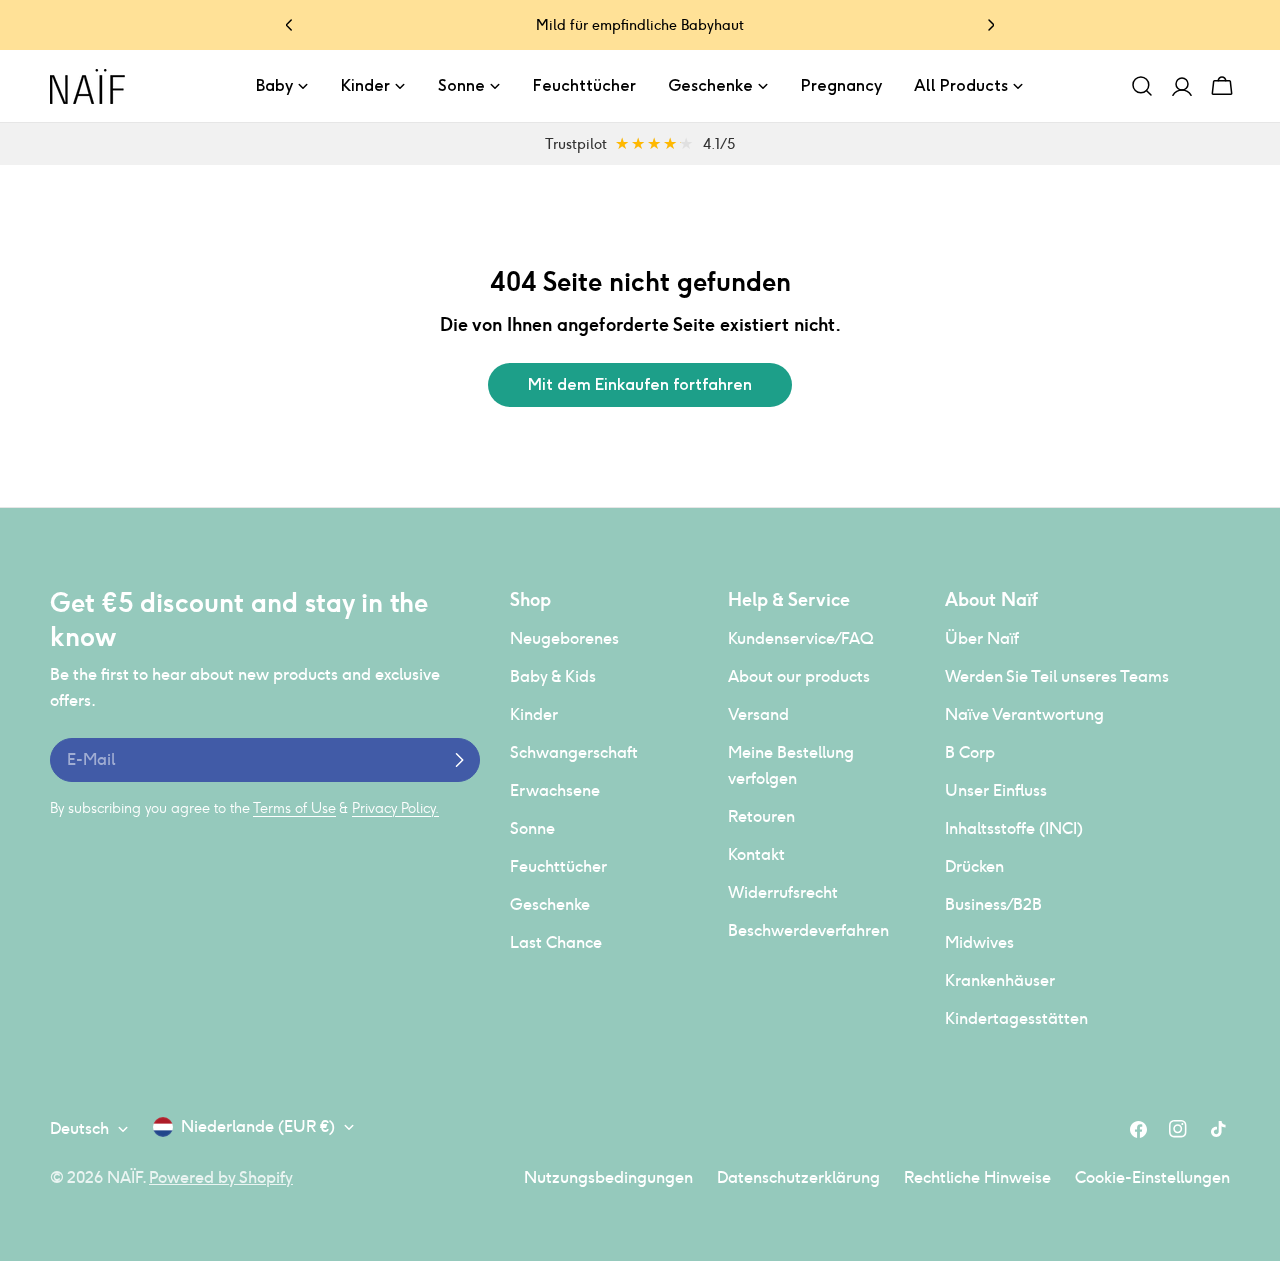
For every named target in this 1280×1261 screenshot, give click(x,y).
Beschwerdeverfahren (808, 930)
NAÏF (124, 1177)
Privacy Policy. (395, 808)
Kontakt (756, 854)
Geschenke (550, 904)
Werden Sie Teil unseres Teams (1057, 676)
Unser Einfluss (996, 790)
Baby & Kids (553, 676)
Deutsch (79, 1128)
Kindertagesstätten (1016, 1018)
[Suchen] (1142, 86)
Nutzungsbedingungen (608, 1177)
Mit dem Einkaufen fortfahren (640, 384)
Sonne (532, 828)
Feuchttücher (558, 866)
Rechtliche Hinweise (977, 1177)
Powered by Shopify (221, 1177)
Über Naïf (982, 638)
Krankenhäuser (1000, 980)
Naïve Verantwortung (1024, 714)
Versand (758, 714)
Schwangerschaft (574, 752)
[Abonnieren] (459, 760)
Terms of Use (294, 808)
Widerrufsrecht (783, 892)
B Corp (970, 752)
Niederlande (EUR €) (258, 1126)
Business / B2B (993, 904)
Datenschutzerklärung (798, 1177)
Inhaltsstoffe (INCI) (1014, 828)
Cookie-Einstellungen (1152, 1177)
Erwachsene (555, 790)
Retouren (761, 816)
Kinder (534, 714)
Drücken (974, 866)
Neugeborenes (564, 638)
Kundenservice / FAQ (800, 638)
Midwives (979, 942)
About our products (799, 676)
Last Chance (556, 942)
